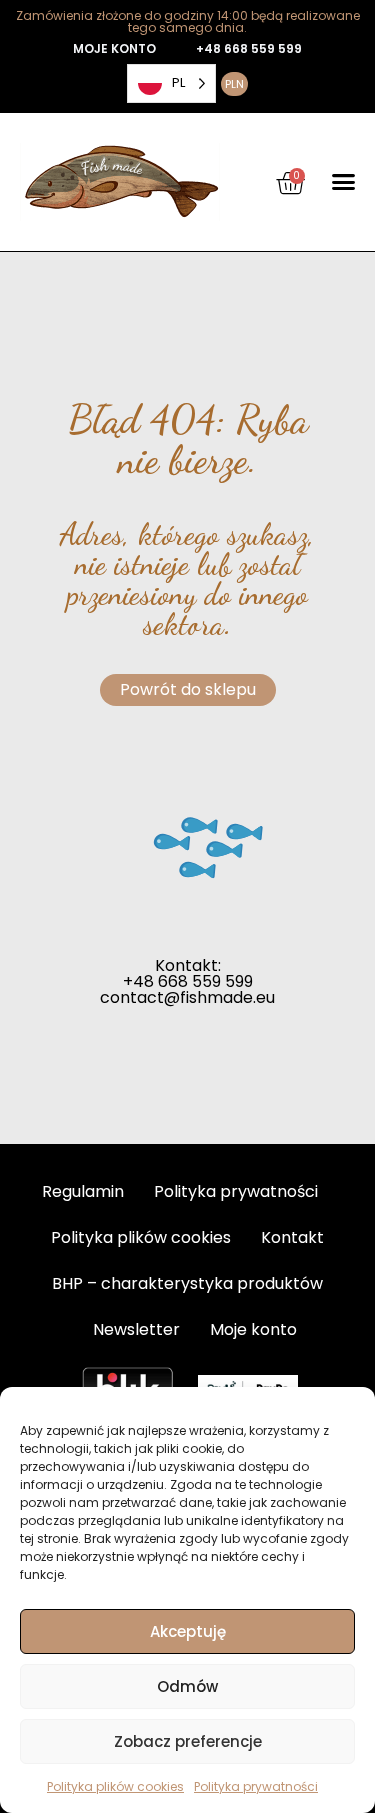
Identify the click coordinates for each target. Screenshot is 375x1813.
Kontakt (292, 1237)
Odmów (187, 1686)
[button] (344, 182)
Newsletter (136, 1329)
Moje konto (253, 1329)
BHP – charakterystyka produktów (187, 1283)
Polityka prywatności (256, 1786)
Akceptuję (188, 1631)
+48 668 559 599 (249, 48)
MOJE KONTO (114, 48)
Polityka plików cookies (115, 1786)
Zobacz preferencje (188, 1741)
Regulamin (83, 1191)
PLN (234, 84)
